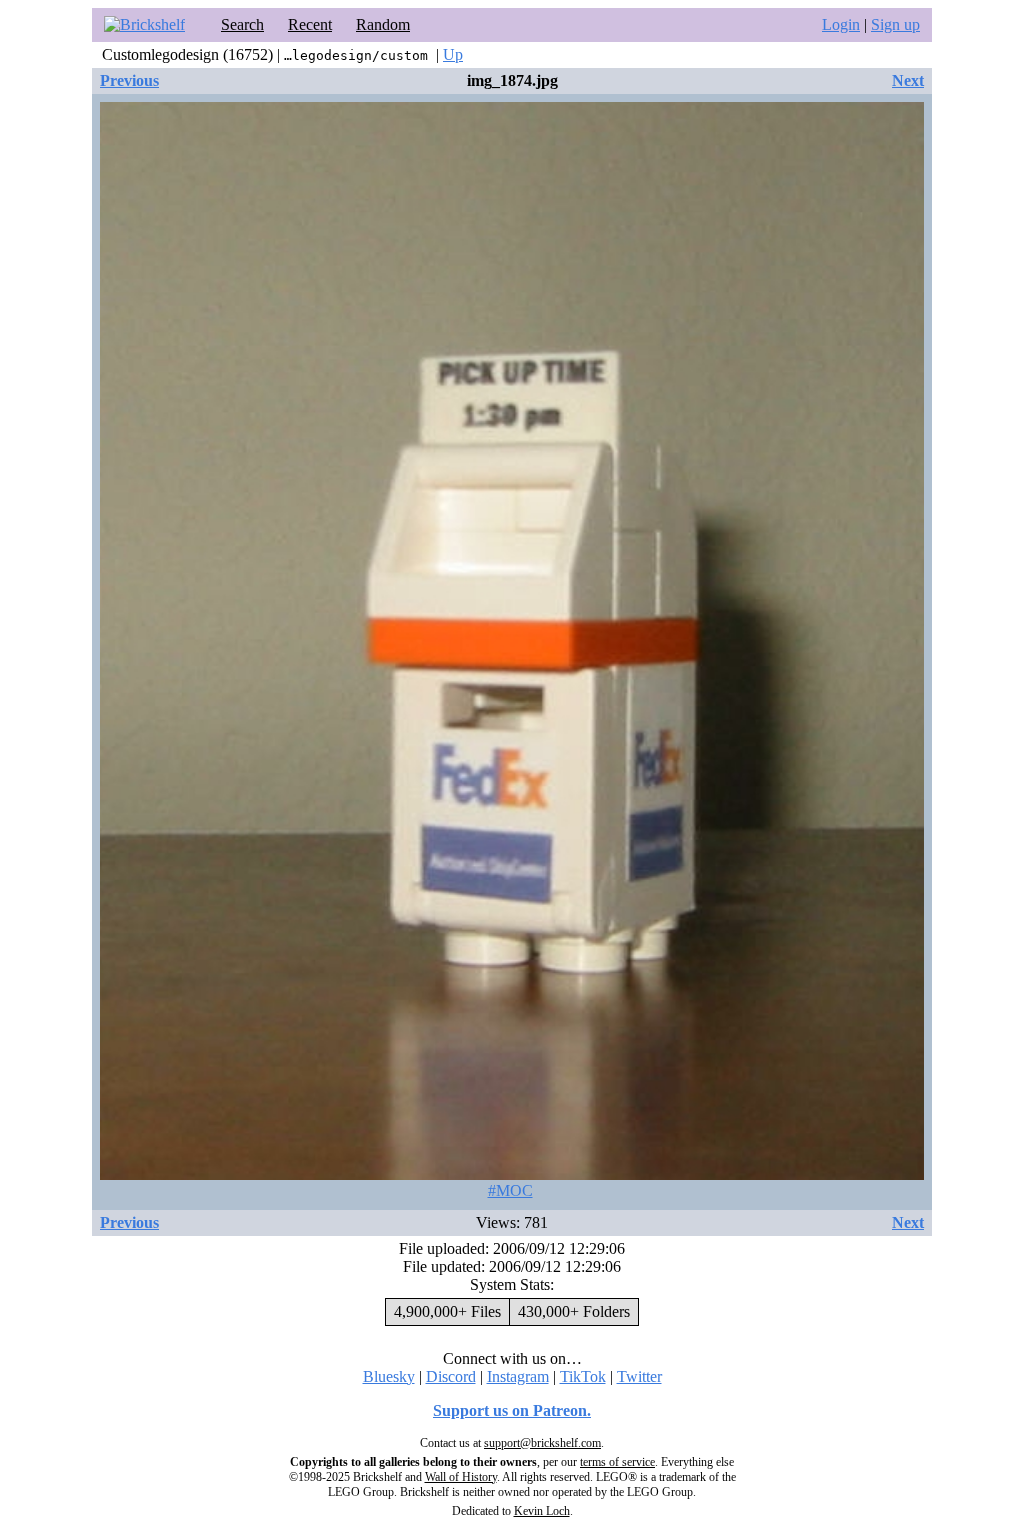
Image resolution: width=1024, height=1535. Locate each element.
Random (383, 24)
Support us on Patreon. (512, 1410)
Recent (310, 24)
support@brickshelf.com (542, 1443)
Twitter (639, 1376)
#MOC (510, 1190)
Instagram (518, 1376)
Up (453, 54)
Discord (451, 1376)
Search (242, 24)
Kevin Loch (542, 1511)
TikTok (583, 1376)
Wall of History (461, 1477)
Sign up (895, 24)
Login (841, 24)
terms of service (617, 1462)
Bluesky (389, 1376)
